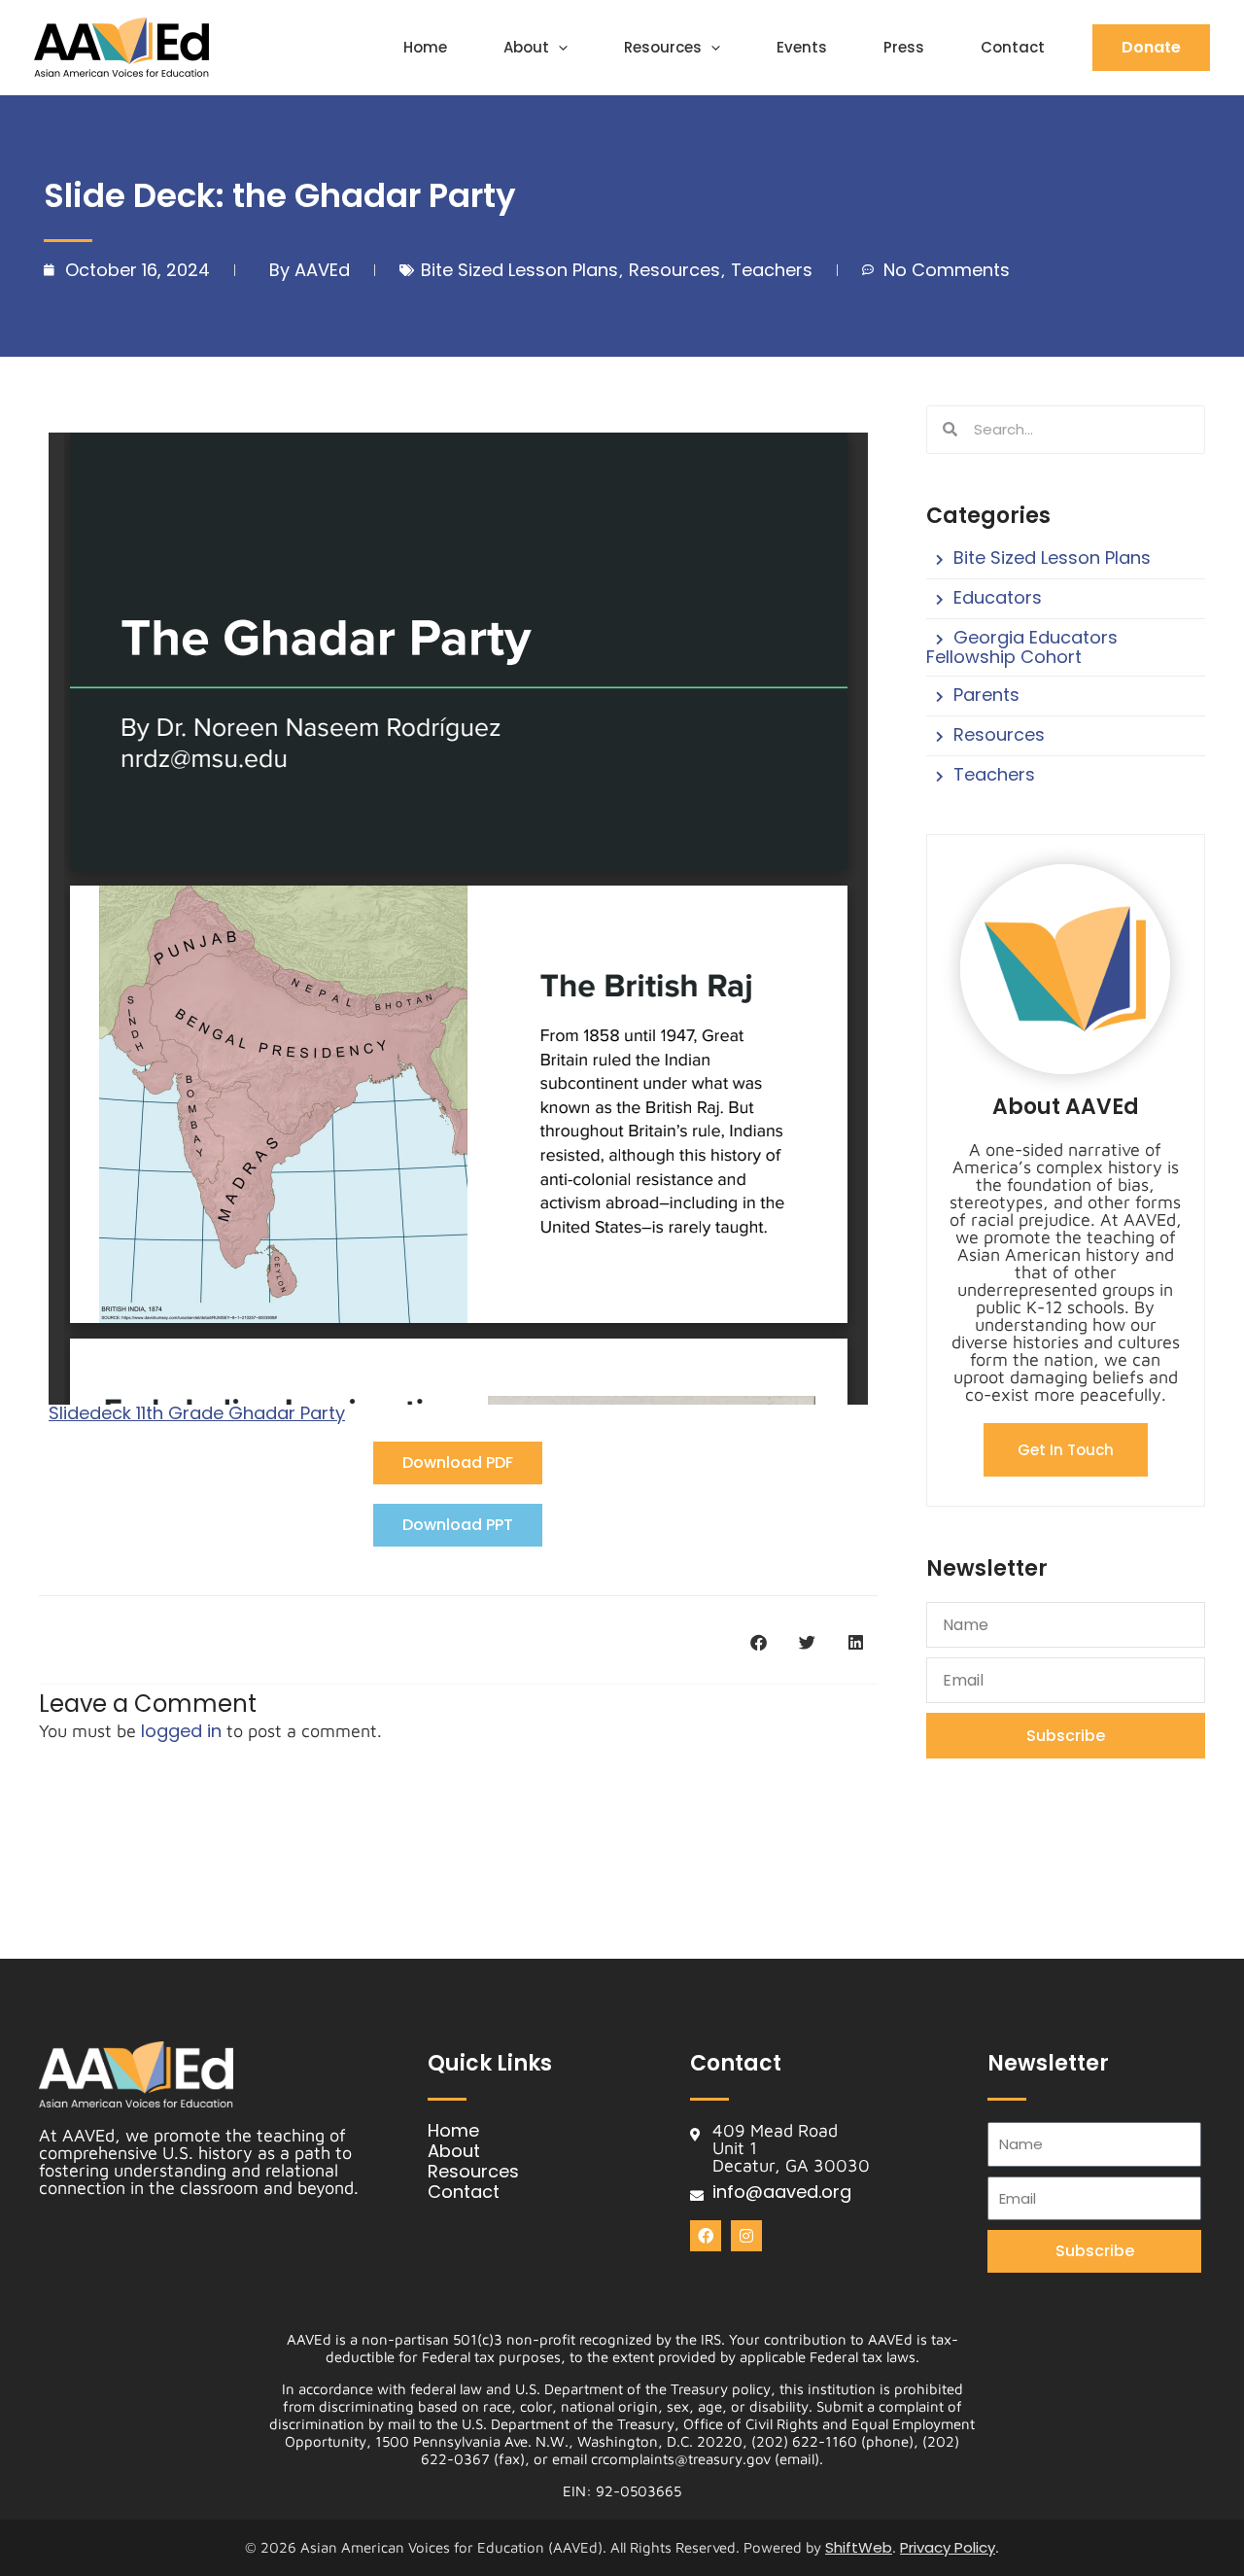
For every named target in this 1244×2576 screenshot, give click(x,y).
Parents (986, 695)
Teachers (772, 270)
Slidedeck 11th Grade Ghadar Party (197, 1413)
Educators (998, 597)
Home (425, 47)
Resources (663, 47)
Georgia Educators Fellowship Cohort (1022, 647)
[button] (558, 48)
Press (904, 47)
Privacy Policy (948, 2547)
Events (802, 47)
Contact (1013, 47)
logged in (181, 1731)
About (526, 47)
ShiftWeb (859, 2547)
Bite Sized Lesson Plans (519, 270)
